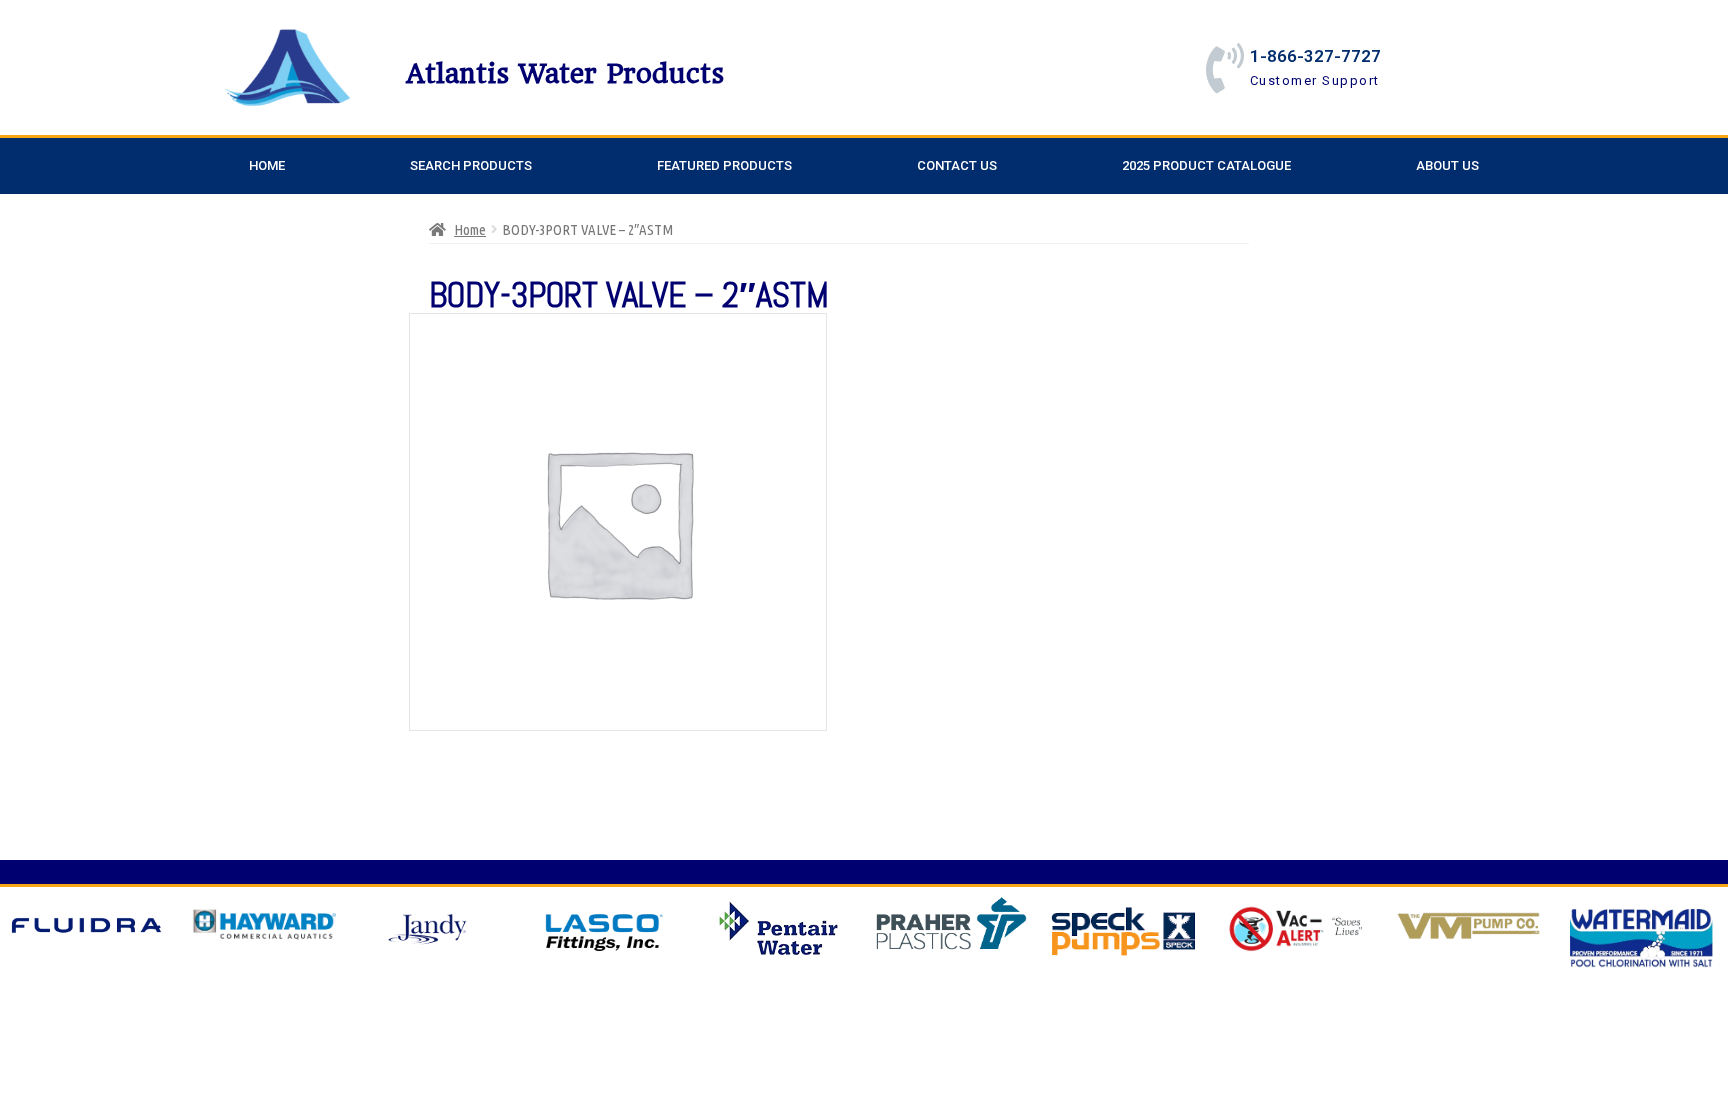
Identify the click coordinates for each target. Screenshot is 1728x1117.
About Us (1447, 165)
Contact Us (957, 165)
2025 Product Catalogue (1206, 165)
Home (267, 165)
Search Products (471, 165)
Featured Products (724, 165)
